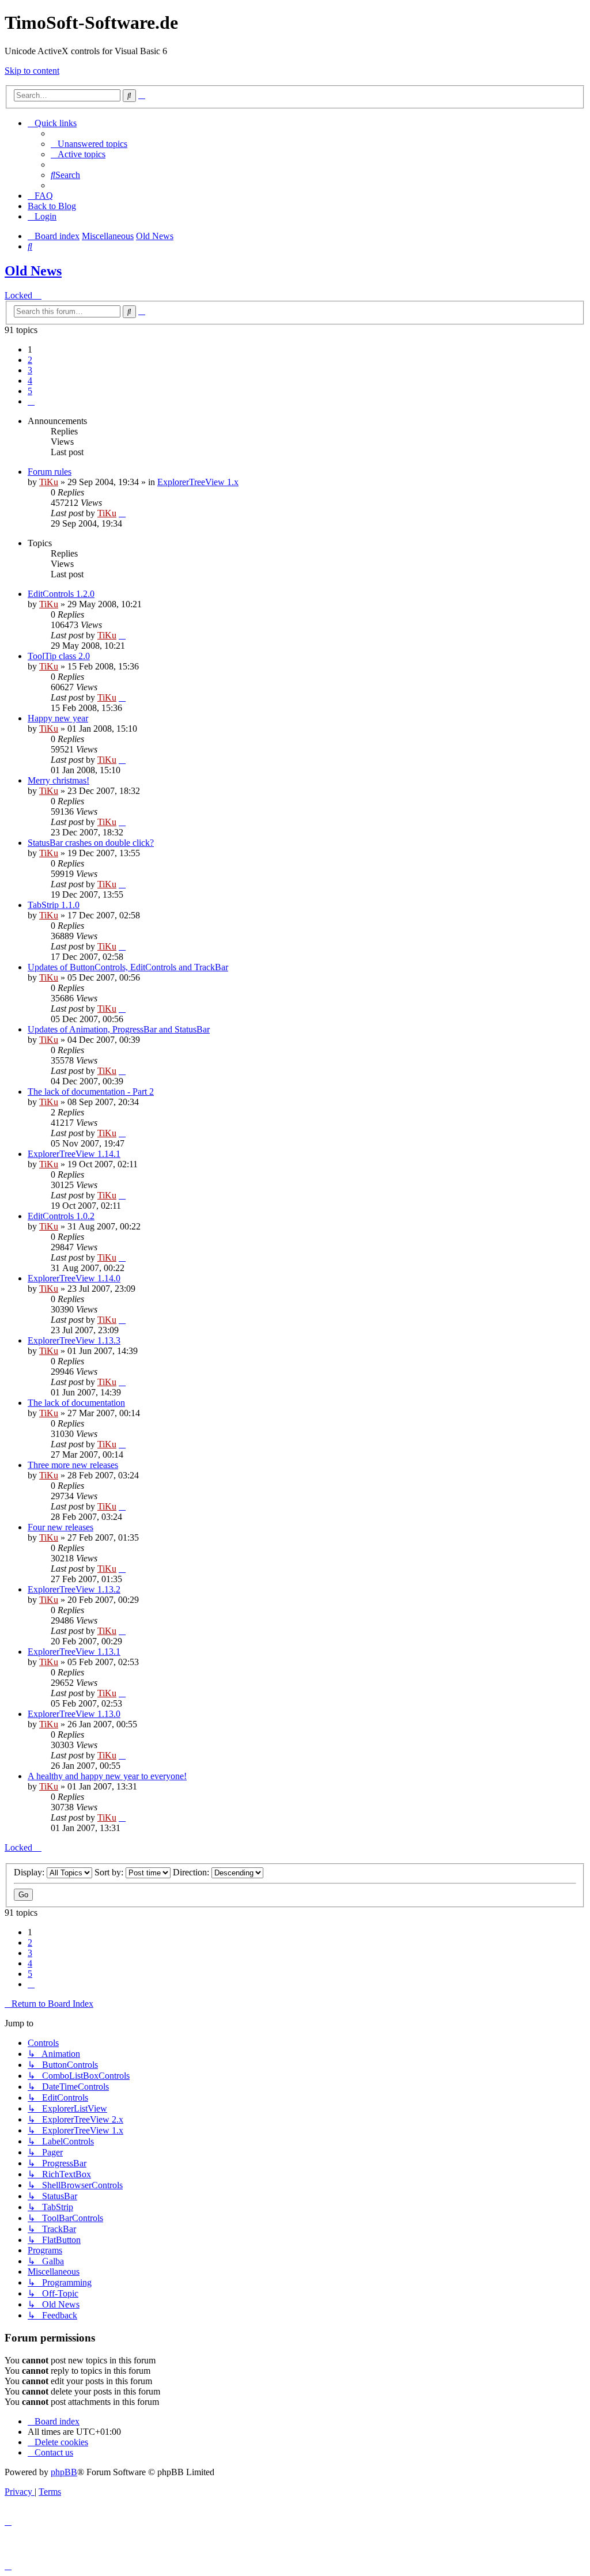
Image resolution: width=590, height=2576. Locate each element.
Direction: (192, 1872)
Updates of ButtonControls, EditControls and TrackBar (128, 967)
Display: (30, 1872)
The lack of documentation (76, 1403)
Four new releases (60, 1527)
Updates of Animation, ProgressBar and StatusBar (119, 1029)
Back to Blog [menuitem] (52, 206)
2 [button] (30, 360)
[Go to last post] (122, 513)
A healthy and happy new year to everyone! (107, 1776)
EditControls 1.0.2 (61, 1216)
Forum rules (50, 472)
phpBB (64, 2472)
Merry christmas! (58, 780)
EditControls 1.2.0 (61, 594)
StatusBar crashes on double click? (91, 843)
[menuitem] (89, 144)
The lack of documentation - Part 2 (91, 1092)
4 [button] (30, 381)
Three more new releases (73, 1465)
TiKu (49, 482)
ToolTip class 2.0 (59, 656)
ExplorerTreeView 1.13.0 (74, 1714)
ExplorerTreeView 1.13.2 (74, 1589)
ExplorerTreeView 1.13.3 (74, 1340)
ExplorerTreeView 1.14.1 (74, 1154)
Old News (33, 271)
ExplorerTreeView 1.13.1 (74, 1652)
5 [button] (30, 391)
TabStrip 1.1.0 (54, 905)
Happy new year (58, 718)
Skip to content (32, 71)
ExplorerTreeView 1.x (198, 482)
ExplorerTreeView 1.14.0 (74, 1278)
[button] (31, 401)
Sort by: (110, 1872)
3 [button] (30, 370)
